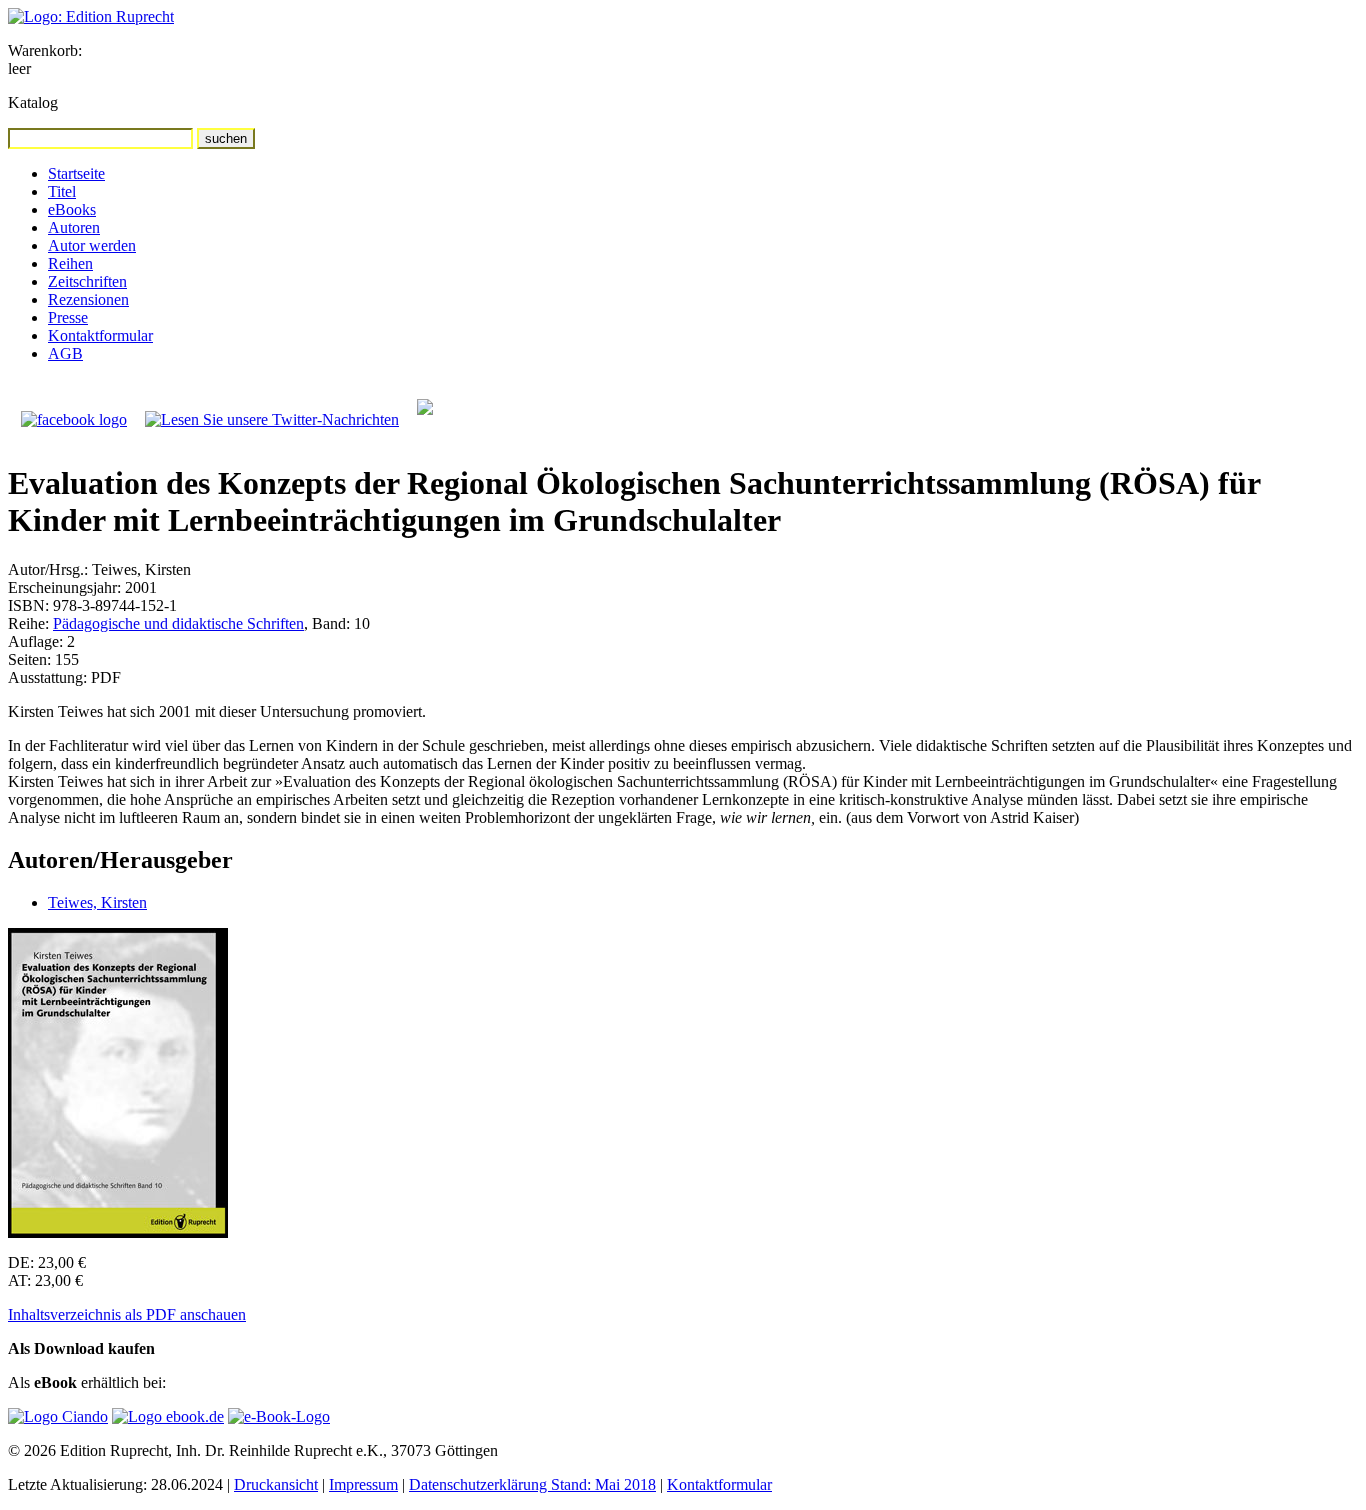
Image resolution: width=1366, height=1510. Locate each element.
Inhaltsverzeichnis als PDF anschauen (127, 1314)
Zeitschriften (87, 281)
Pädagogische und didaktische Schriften (178, 623)
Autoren (74, 227)
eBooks (72, 209)
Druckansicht (276, 1484)
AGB (65, 353)
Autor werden (92, 245)
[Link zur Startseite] (91, 16)
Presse (68, 317)
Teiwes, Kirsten (97, 902)
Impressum (363, 1484)
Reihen (70, 263)
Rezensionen (88, 299)
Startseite (76, 173)
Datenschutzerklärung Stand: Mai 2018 (532, 1484)
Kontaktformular (100, 335)
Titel (62, 191)
